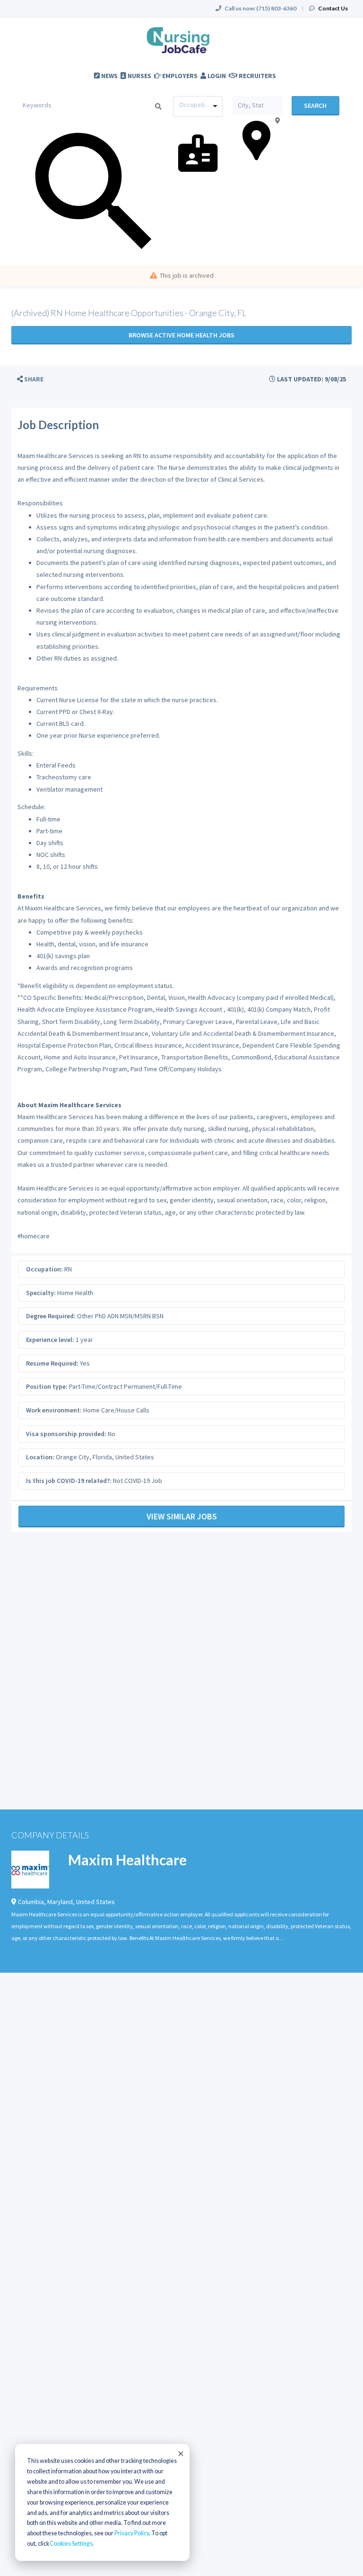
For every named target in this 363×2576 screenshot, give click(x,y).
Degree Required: (51, 1316)
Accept (180, 2453)
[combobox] (198, 106)
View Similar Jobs (182, 1516)
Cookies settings (71, 2544)
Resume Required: (52, 1363)
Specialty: (41, 1293)
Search (315, 106)
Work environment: (54, 1410)
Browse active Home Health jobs (181, 335)
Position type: (47, 1386)
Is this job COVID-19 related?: (69, 1481)
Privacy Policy (132, 2533)
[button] (30, 379)
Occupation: (44, 1269)
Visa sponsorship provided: (66, 1434)
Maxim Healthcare (127, 1860)
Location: (40, 1457)
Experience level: (50, 1340)
